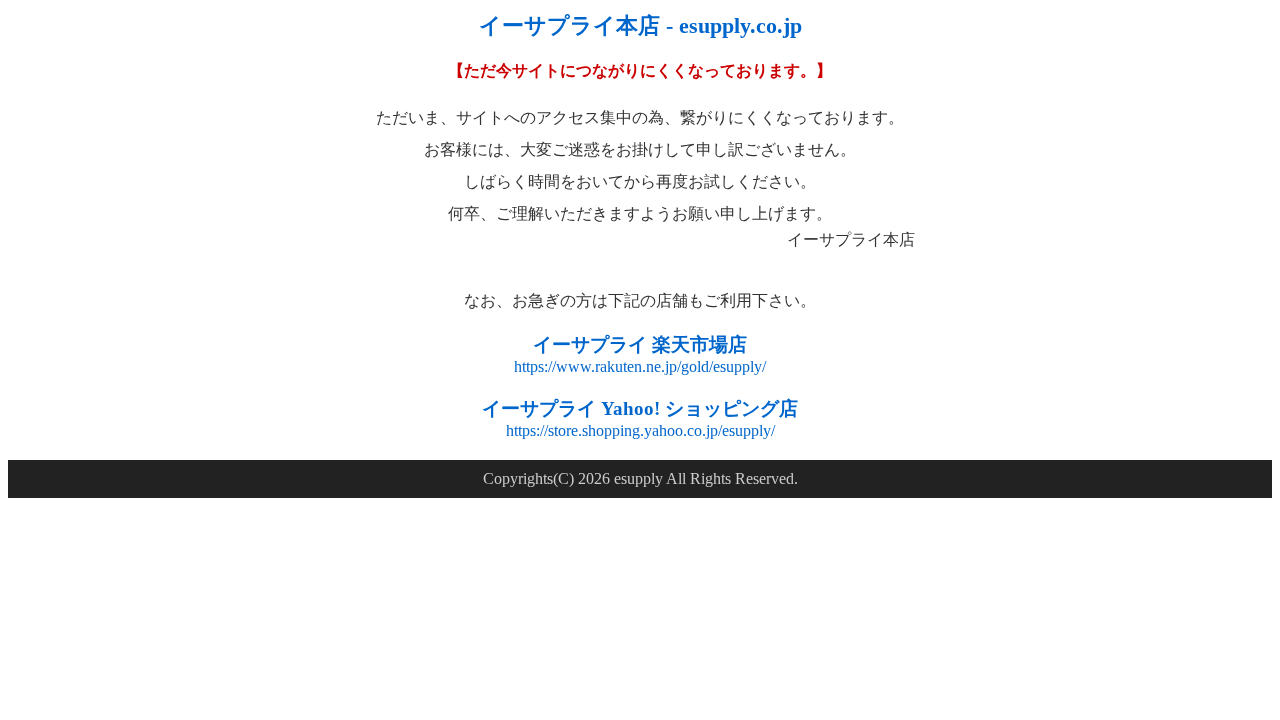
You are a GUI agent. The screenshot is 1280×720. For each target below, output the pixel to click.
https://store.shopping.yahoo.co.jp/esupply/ (640, 430)
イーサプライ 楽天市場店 (640, 344)
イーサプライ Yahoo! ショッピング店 (640, 408)
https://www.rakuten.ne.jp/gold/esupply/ (640, 366)
